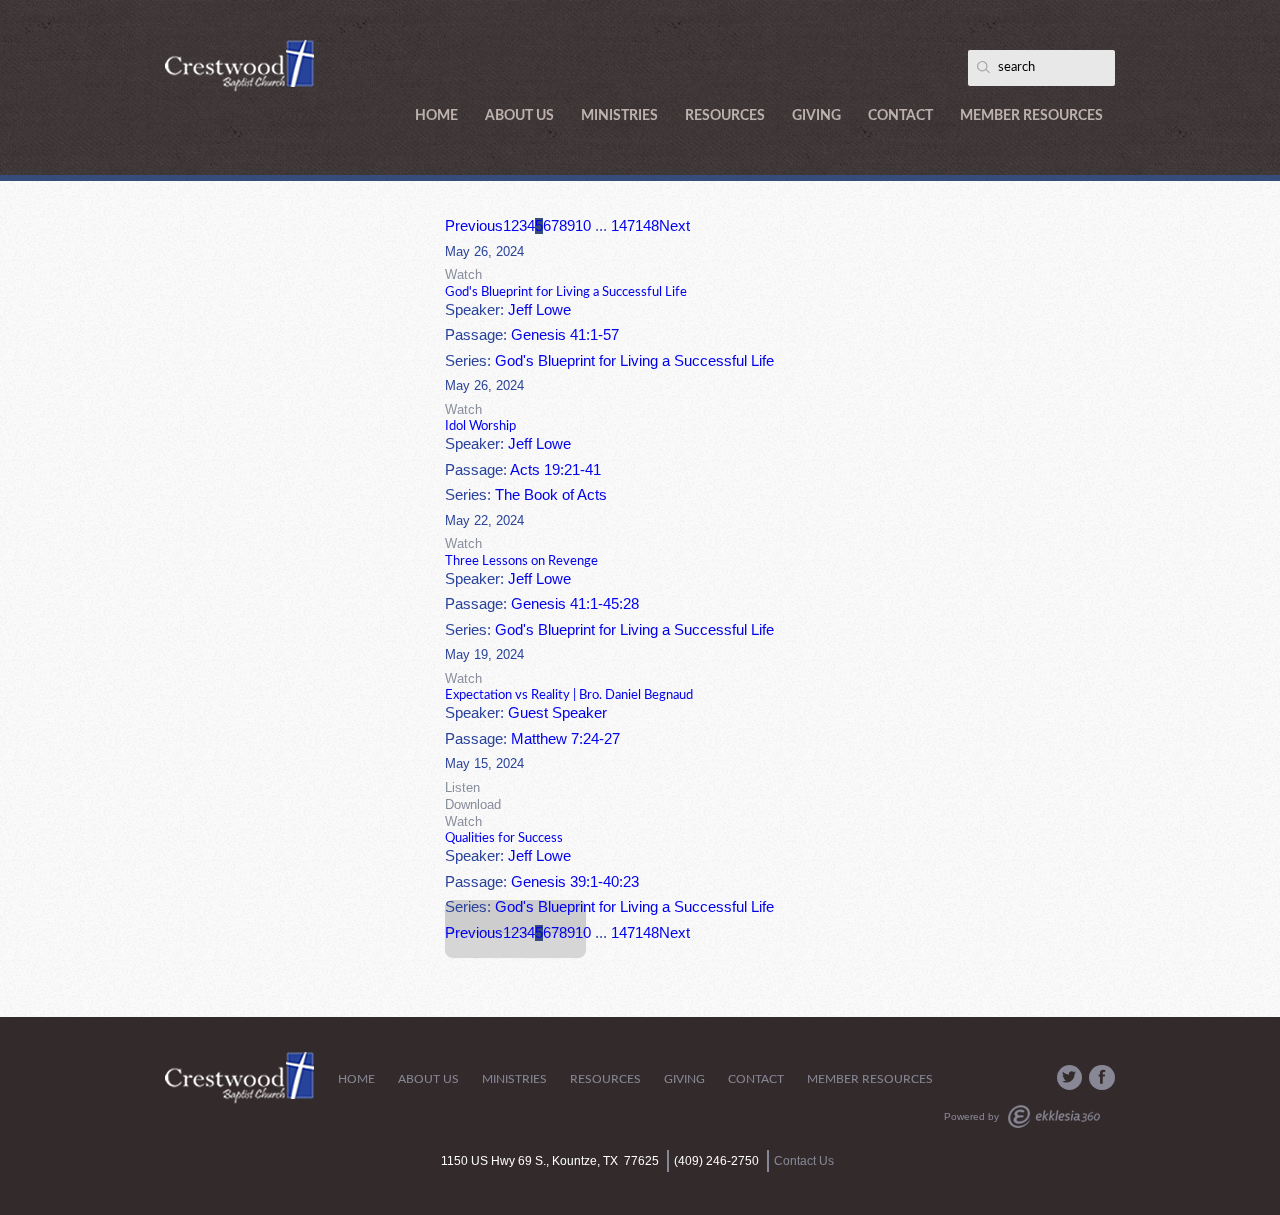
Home (436, 116)
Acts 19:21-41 (555, 470)
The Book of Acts (551, 495)
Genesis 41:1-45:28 (575, 604)
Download (473, 804)
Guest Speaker (557, 713)
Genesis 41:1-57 (565, 335)
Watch (463, 274)
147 (623, 226)
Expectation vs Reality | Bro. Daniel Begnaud (569, 695)
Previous (474, 226)
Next (674, 226)
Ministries (619, 116)
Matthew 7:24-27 (565, 739)
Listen (462, 787)
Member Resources (1031, 116)
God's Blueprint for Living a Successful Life (566, 292)
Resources (725, 116)
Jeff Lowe (539, 310)
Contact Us (804, 1161)
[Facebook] (1102, 1078)
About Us (519, 116)
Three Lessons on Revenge (521, 561)
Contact (900, 116)
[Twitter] (1070, 1078)
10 (583, 226)
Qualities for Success (504, 838)
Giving (816, 116)
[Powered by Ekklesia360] (1054, 1116)
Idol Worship (480, 426)
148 (647, 226)
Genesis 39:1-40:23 (575, 882)
